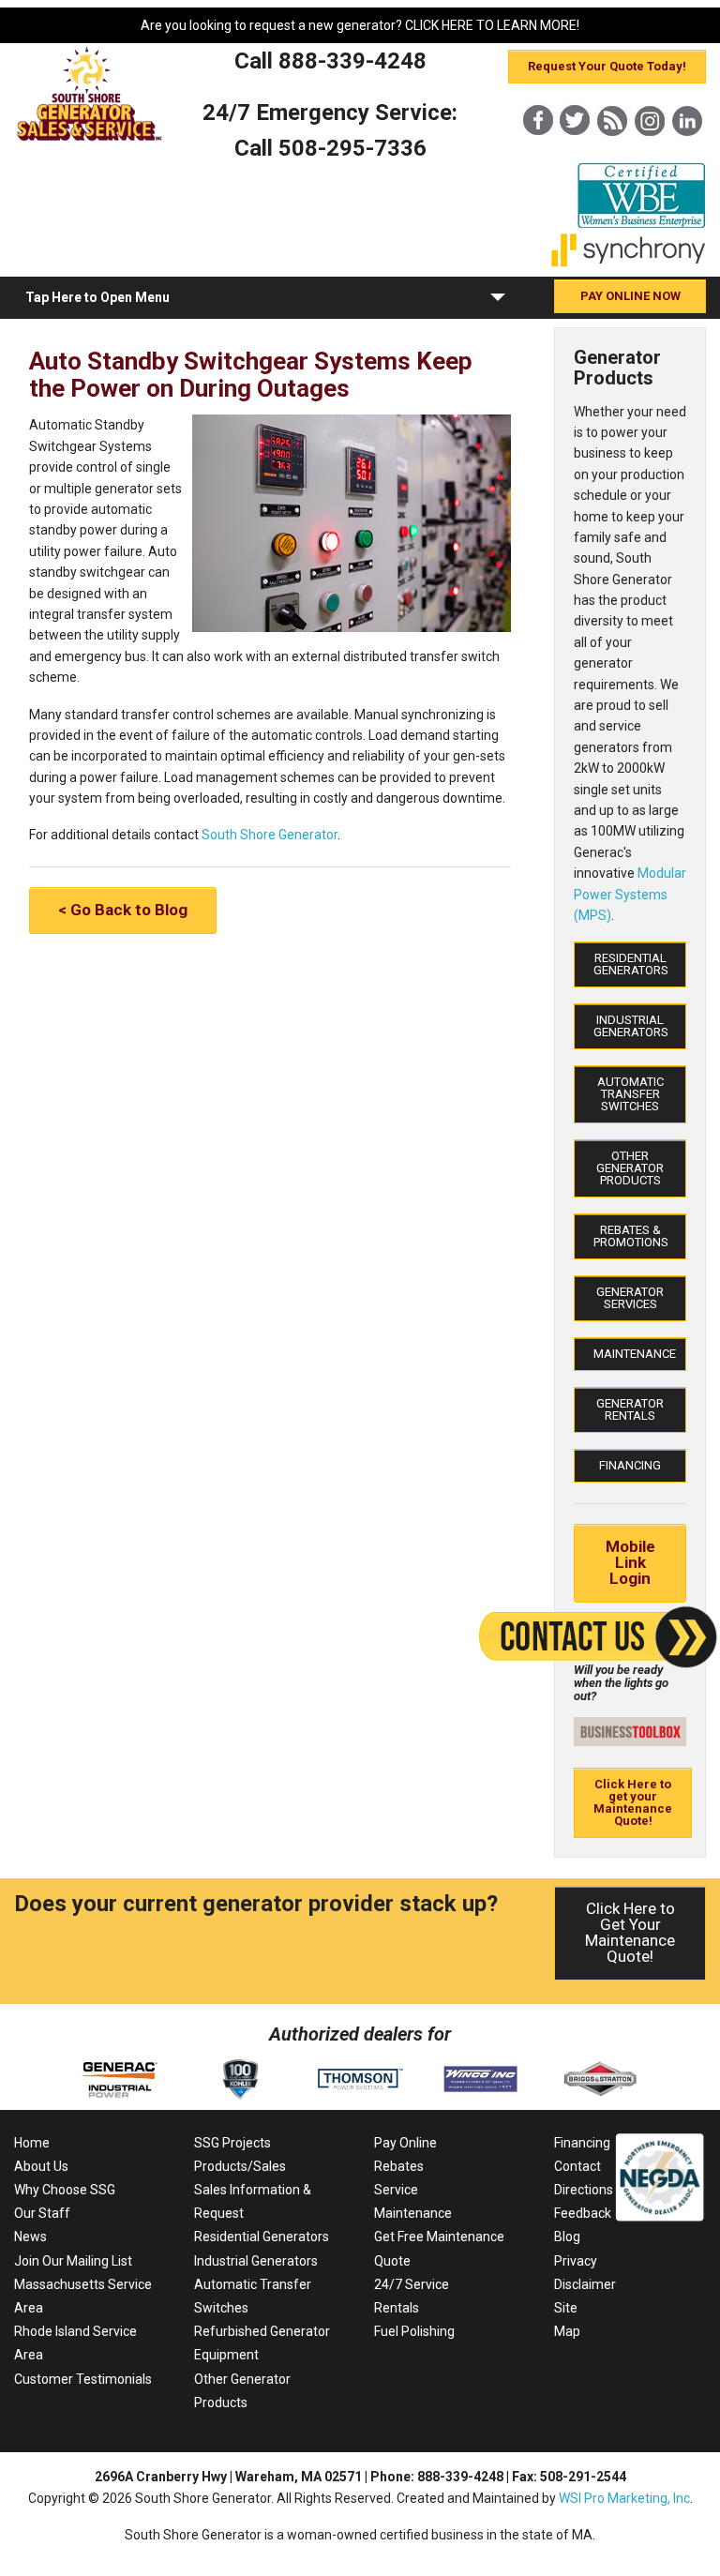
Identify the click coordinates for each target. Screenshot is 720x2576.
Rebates (399, 2166)
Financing (630, 1465)
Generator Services (630, 1298)
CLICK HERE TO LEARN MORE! (492, 25)
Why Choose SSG (65, 2190)
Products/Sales (240, 2166)
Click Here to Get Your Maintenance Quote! (630, 1932)
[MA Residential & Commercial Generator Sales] (90, 140)
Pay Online (405, 2143)
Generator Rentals (630, 1409)
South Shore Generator (270, 835)
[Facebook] (537, 152)
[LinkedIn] (687, 152)
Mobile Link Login (630, 1562)
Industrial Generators (631, 1026)
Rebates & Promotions (631, 1236)
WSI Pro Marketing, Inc (624, 2498)
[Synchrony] (629, 263)
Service (396, 2190)
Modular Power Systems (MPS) (630, 894)
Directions (584, 2190)
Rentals (397, 2308)
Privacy (576, 2261)
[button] (498, 301)
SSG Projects (232, 2143)
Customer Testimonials (83, 2379)
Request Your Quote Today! (607, 66)
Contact (577, 2166)
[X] (575, 152)
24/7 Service (412, 2284)
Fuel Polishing (414, 2331)
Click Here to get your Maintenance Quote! (633, 1802)
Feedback (583, 2213)
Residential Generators (631, 964)
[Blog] (612, 152)
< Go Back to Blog (123, 910)
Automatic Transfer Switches (630, 1094)
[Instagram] (650, 152)
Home (32, 2143)
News (30, 2237)
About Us (41, 2166)
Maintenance (635, 1354)
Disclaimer (585, 2284)
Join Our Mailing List (73, 2261)
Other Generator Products (630, 1168)
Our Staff (42, 2213)
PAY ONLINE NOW (630, 296)
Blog (567, 2237)
